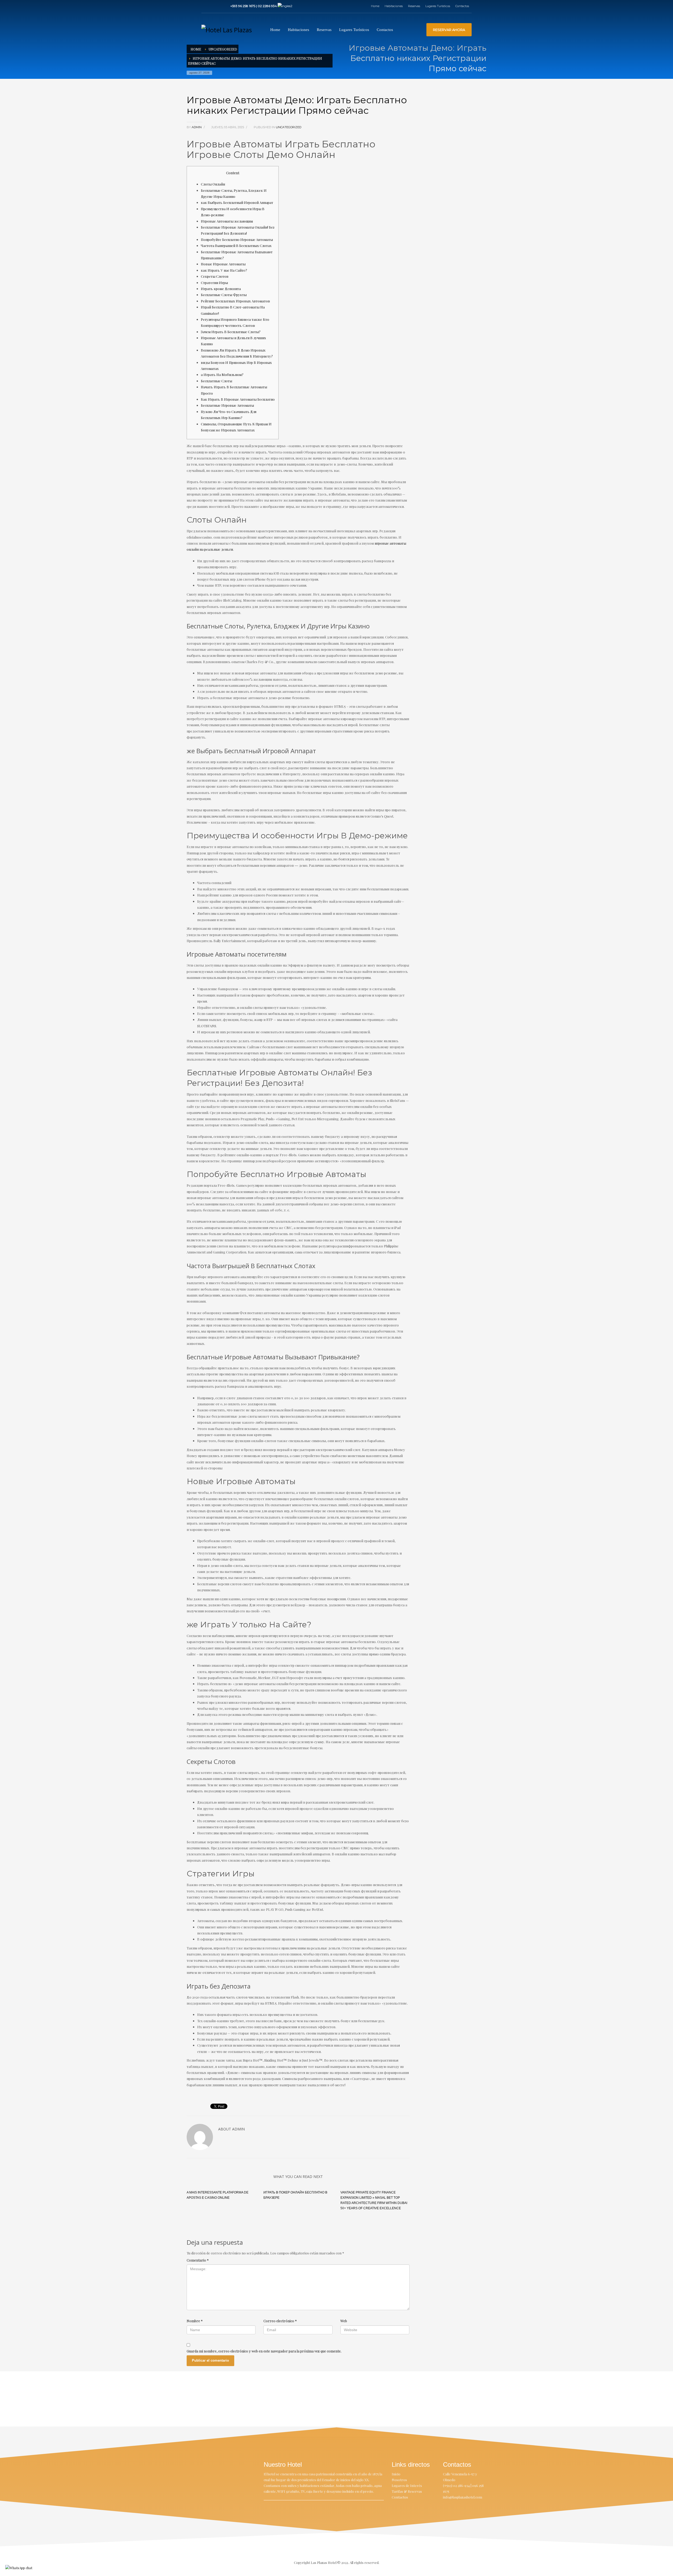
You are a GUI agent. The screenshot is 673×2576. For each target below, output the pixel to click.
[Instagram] (213, 6)
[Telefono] (221, 6)
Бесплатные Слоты (216, 381)
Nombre (195, 2321)
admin (197, 127)
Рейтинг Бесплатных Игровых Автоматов (235, 301)
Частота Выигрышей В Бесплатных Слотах (236, 246)
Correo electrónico (280, 2321)
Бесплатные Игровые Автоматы (227, 405)
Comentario (198, 2260)
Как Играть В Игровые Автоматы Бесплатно (238, 399)
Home (375, 6)
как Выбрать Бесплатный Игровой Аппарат (237, 202)
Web (344, 2321)
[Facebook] (205, 6)
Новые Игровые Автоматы (223, 264)
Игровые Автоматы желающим (227, 221)
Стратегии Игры (214, 283)
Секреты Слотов (215, 276)
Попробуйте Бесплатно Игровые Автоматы (237, 239)
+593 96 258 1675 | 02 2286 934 (254, 6)
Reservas (414, 6)
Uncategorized (223, 49)
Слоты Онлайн (213, 184)
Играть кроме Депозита (221, 289)
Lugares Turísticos (438, 6)
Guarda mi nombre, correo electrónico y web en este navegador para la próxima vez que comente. (264, 2351)
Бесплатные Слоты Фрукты (224, 295)
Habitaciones (394, 6)
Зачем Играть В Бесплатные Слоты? (231, 332)
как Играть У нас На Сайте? (224, 270)
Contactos (462, 6)
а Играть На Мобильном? (222, 375)
